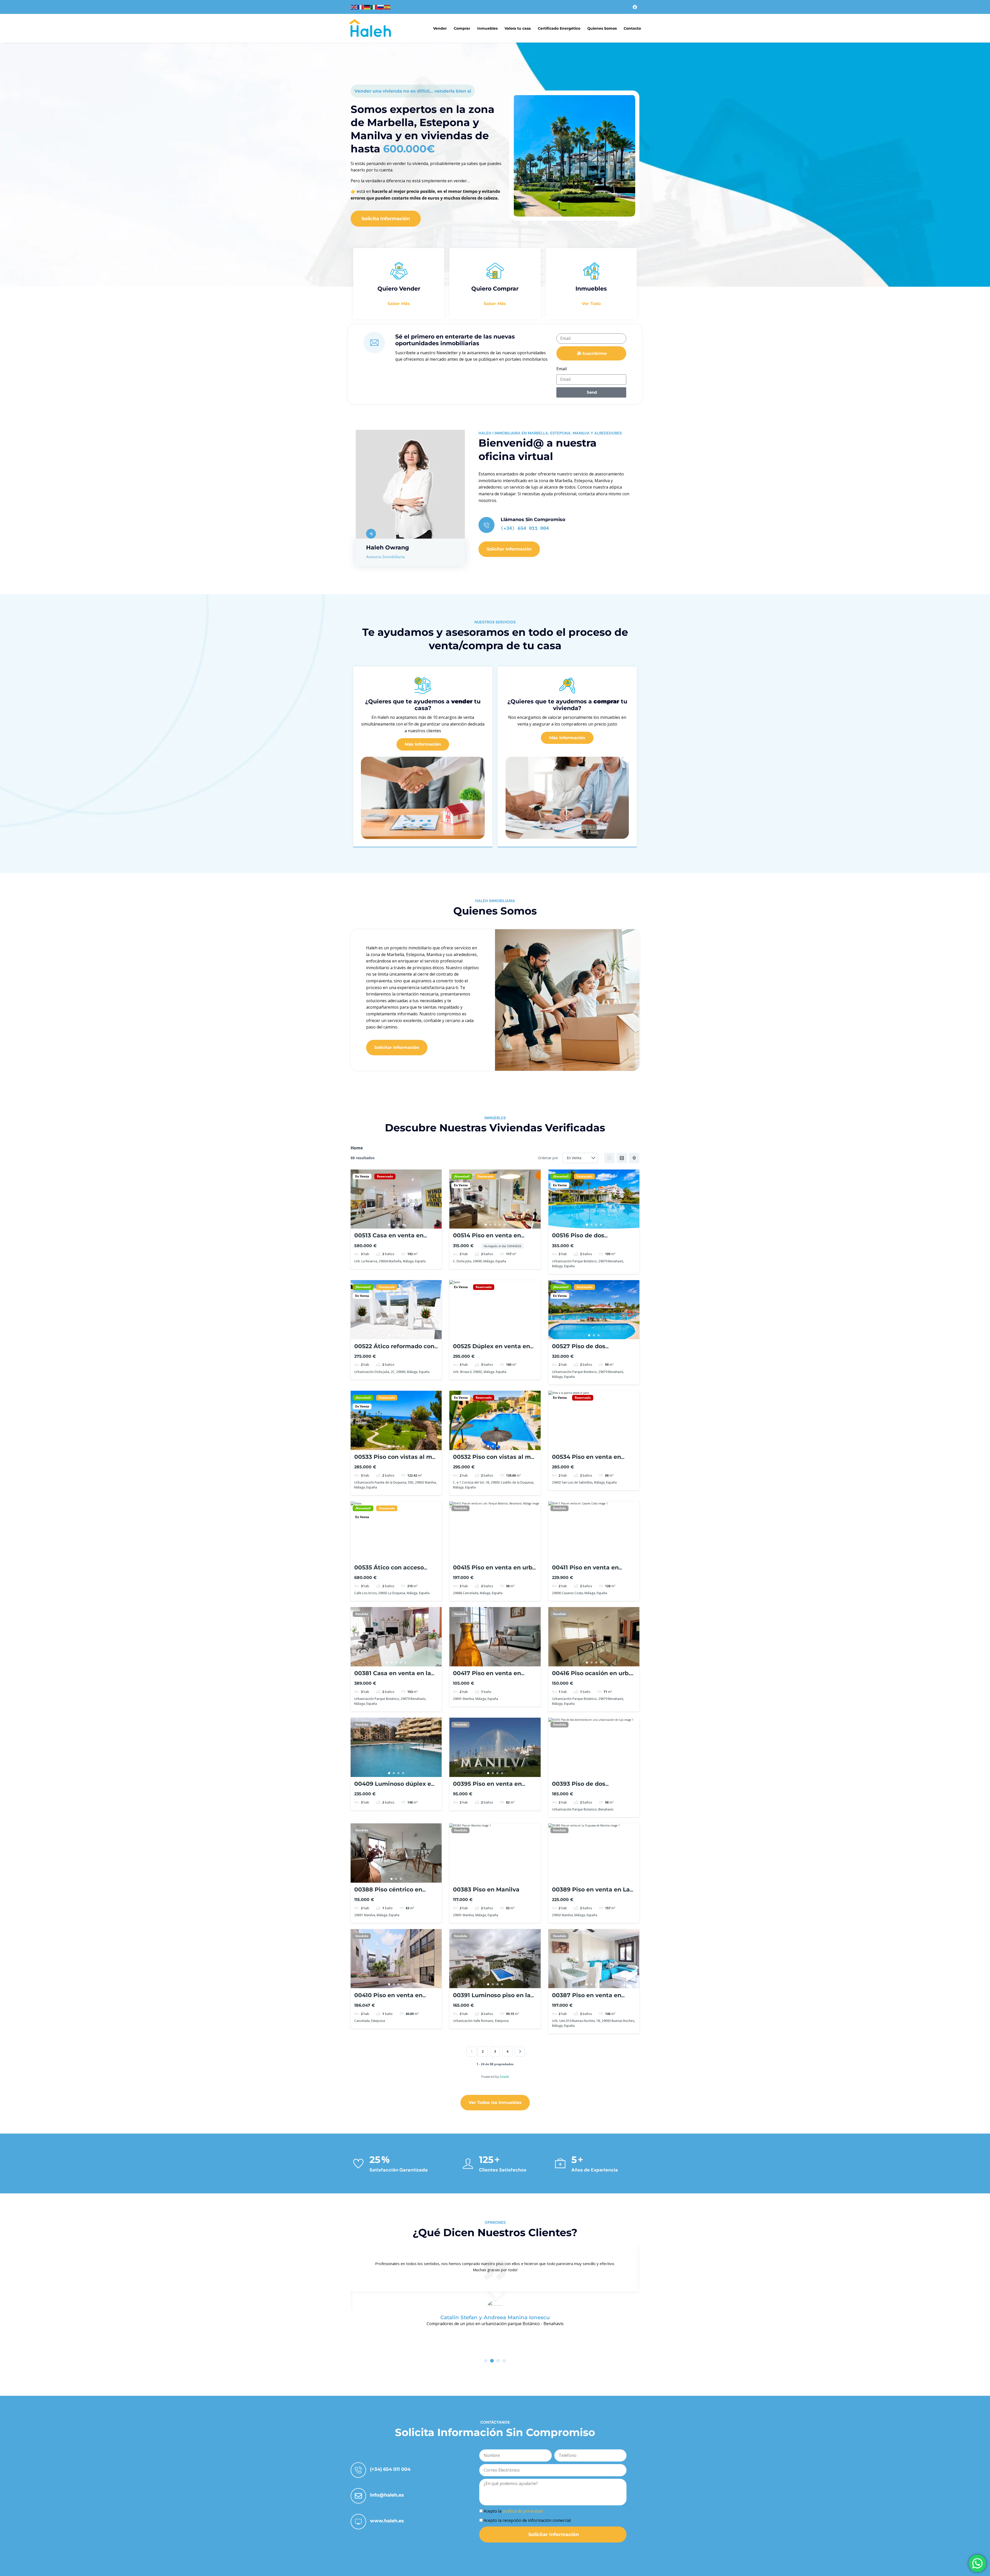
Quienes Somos (602, 28)
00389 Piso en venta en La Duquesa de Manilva (591, 1893)
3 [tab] (399, 1225)
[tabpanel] (396, 1199)
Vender (440, 28)
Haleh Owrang (387, 548)
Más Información (423, 744)
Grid (609, 1158)
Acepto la (513, 2511)
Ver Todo (591, 304)
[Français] (361, 7)
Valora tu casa (518, 28)
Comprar (462, 28)
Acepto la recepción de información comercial (527, 2520)
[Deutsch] (367, 7)
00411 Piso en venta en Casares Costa (585, 1571)
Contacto (632, 28)
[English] (354, 7)
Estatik (504, 2077)
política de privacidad (523, 2511)
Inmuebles (487, 28)
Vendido (460, 1508)
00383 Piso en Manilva (486, 1890)
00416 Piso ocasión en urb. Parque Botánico (591, 1677)
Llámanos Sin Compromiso (533, 520)
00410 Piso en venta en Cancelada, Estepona (388, 1999)
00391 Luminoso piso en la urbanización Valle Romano (494, 1999)
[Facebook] (635, 7)
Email (562, 369)
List (622, 1158)
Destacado (485, 1176)
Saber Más (399, 304)
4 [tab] (403, 1225)
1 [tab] (389, 1225)
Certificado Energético (559, 28)
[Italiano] (374, 7)
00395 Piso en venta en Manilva (487, 1787)
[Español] (387, 7)
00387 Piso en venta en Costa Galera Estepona (587, 1999)
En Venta (362, 1176)
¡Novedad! (462, 1176)
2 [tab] (394, 1225)
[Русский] (381, 7)
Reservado (385, 1176)
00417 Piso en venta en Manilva (487, 1677)
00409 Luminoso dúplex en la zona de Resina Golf (395, 1787)
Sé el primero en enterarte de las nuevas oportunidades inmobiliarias (455, 340)
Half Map (634, 1158)
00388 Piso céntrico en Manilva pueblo (388, 1893)
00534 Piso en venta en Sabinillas (587, 1460)
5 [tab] (504, 1225)
